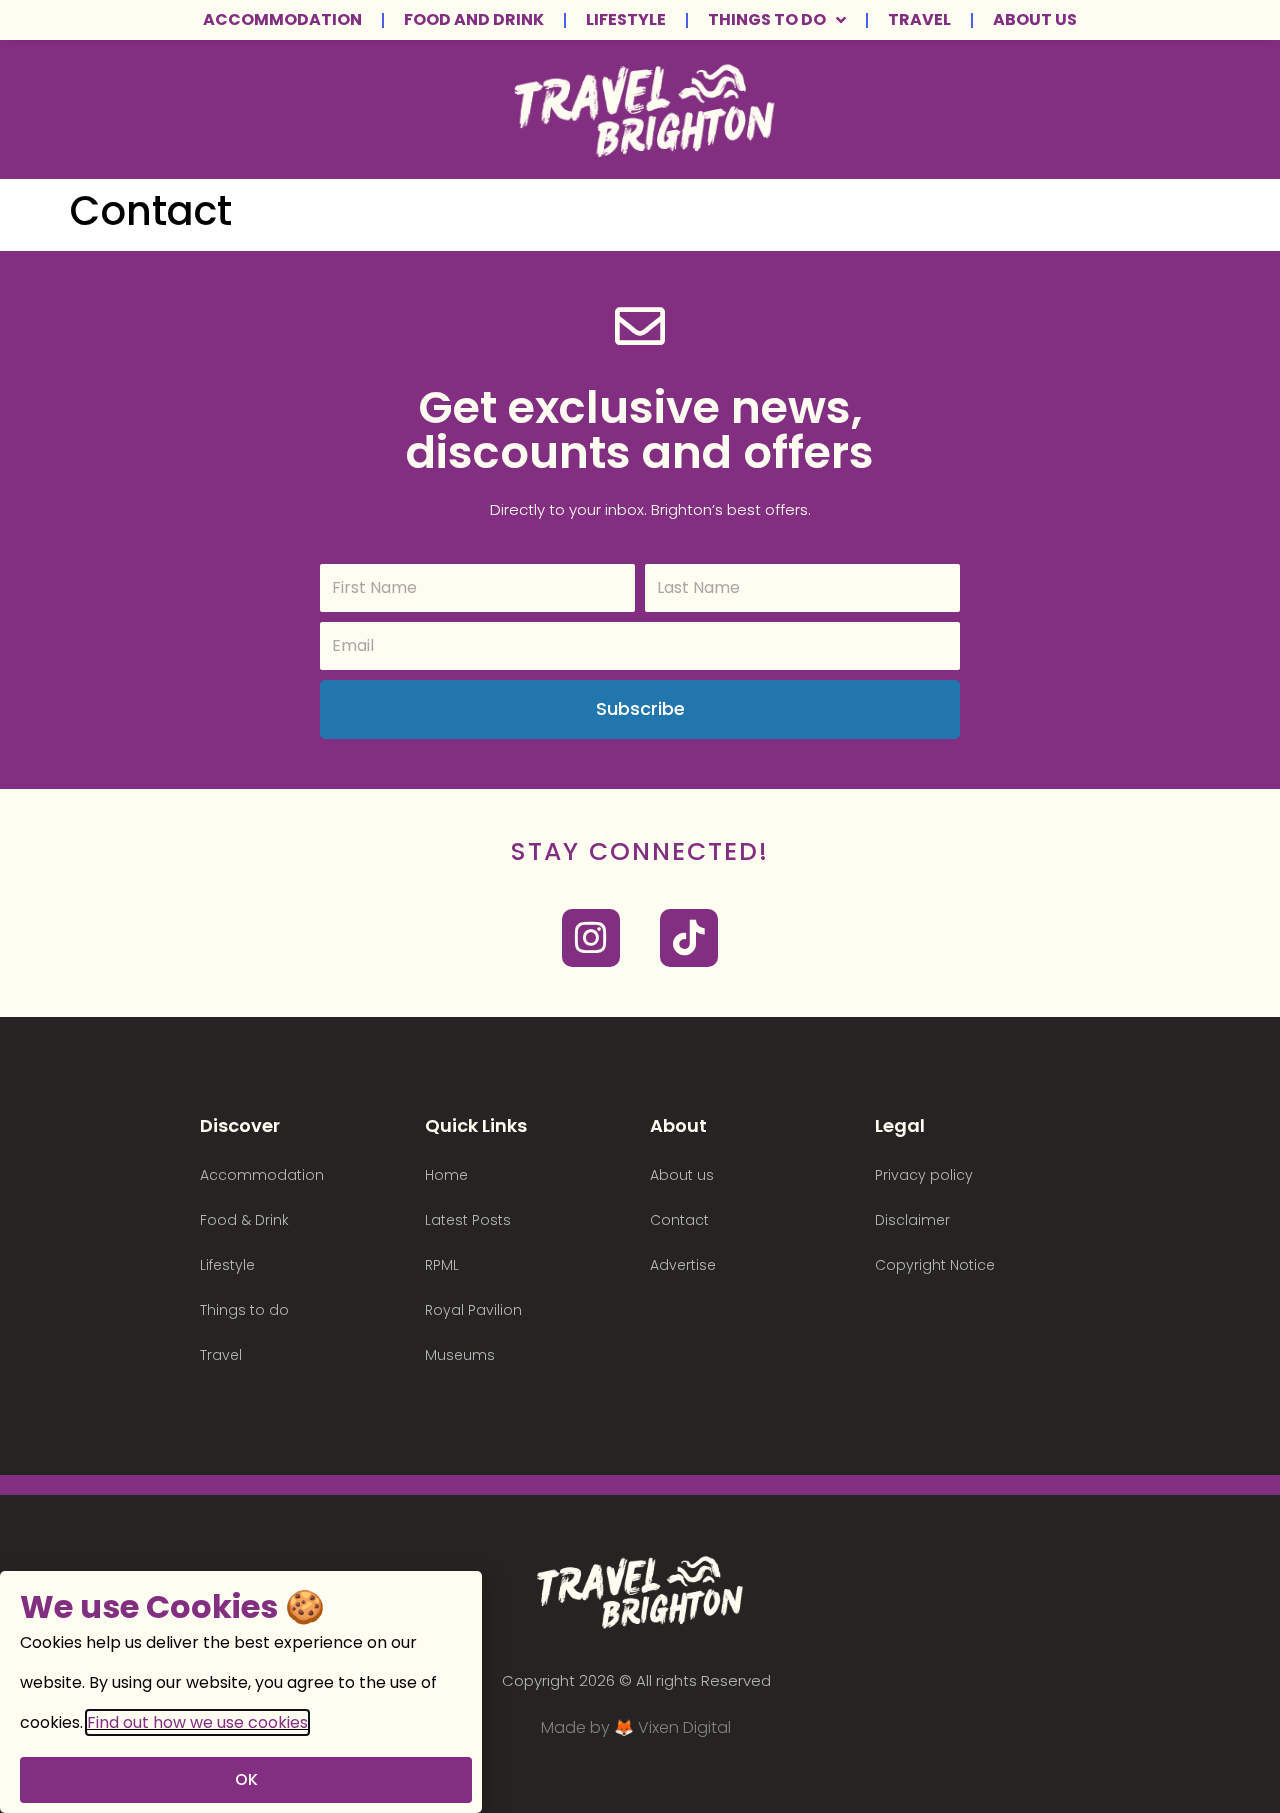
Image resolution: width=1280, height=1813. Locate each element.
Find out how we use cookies (197, 1722)
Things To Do (767, 20)
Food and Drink (474, 20)
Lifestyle (626, 20)
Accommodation (282, 20)
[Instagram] (591, 938)
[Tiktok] (689, 938)
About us (1035, 20)
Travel (919, 20)
